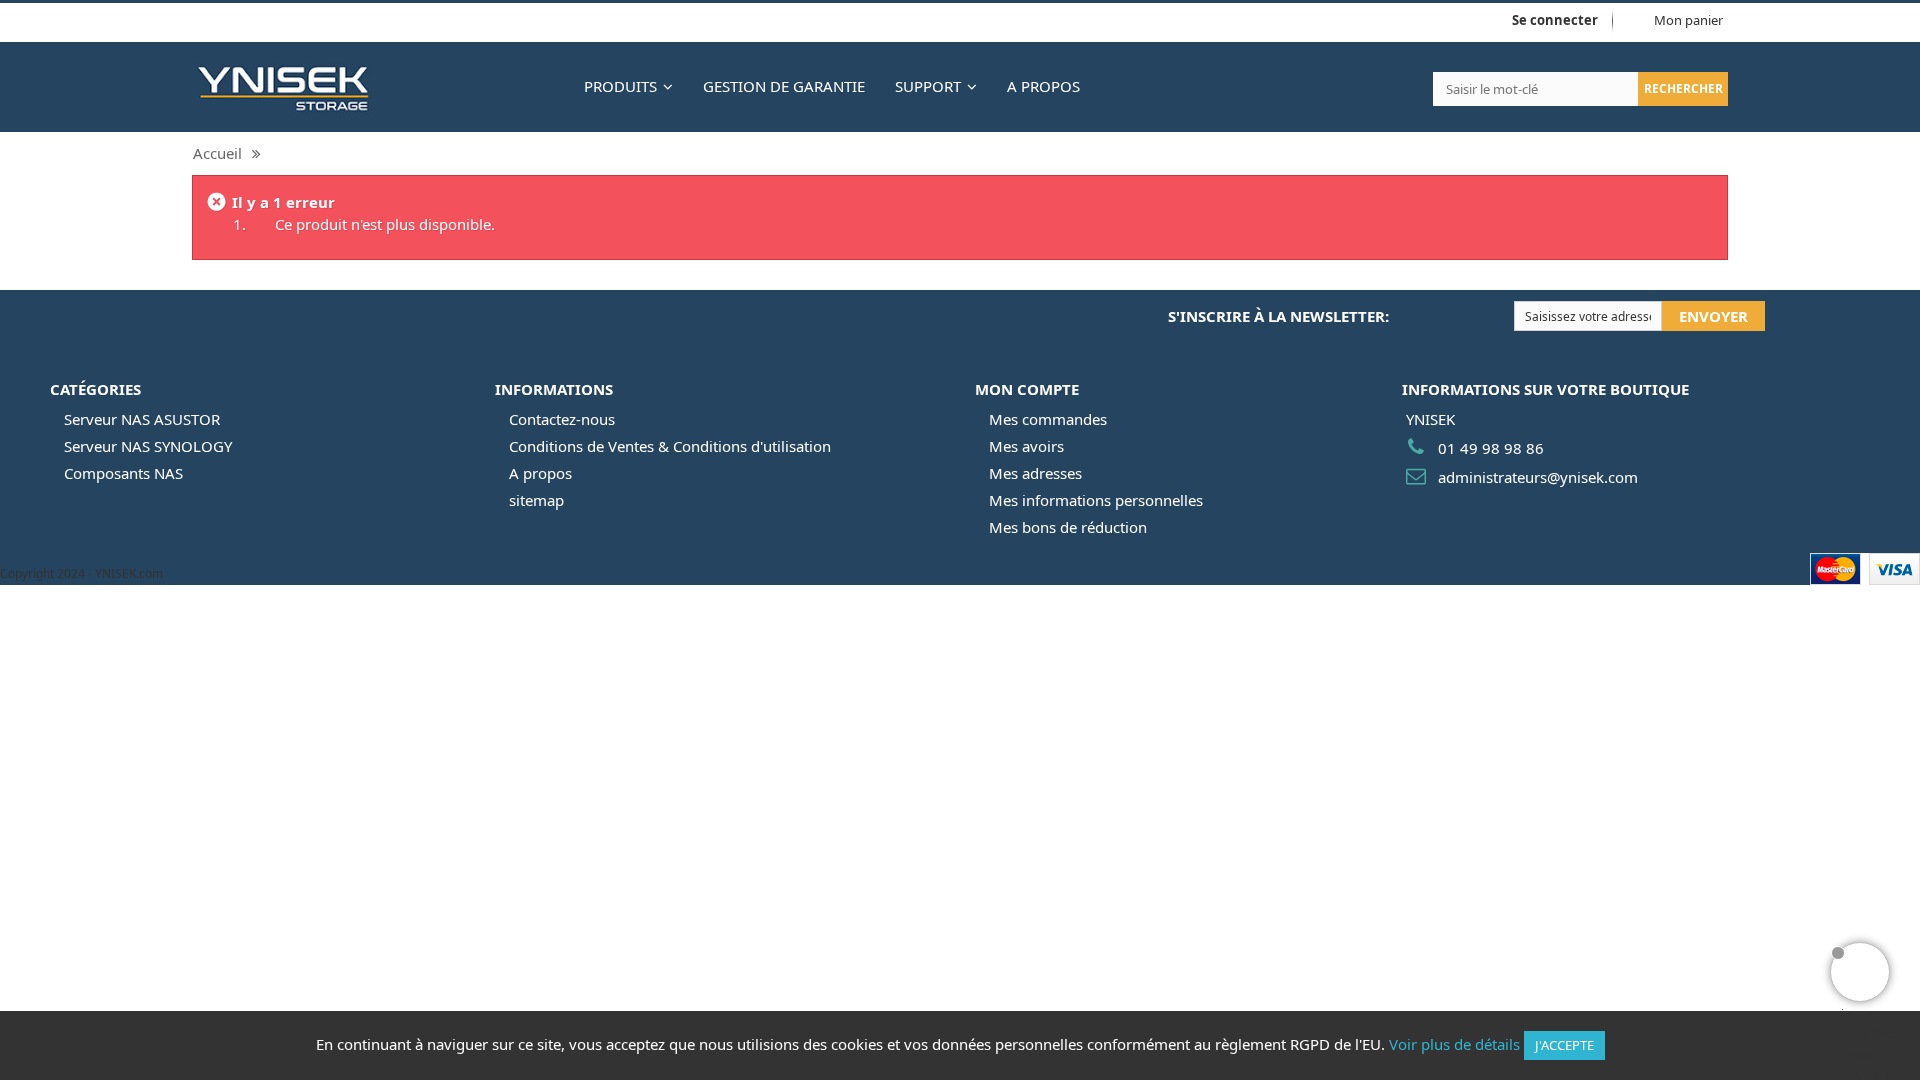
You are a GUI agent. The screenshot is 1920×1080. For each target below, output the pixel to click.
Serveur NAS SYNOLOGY (148, 446)
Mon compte (1027, 389)
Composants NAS (123, 473)
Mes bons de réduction (1068, 527)
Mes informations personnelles (1096, 500)
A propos (540, 473)
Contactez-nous (562, 419)
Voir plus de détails (1454, 1044)
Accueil (217, 153)
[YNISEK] (373, 87)
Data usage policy (288, 22)
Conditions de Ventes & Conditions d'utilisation (670, 446)
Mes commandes (1048, 419)
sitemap (536, 500)
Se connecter (1555, 20)
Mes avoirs (1026, 446)
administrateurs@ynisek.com (1538, 477)
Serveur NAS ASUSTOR (142, 419)
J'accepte (1564, 1045)
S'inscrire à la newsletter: (1278, 316)
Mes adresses (1035, 473)
